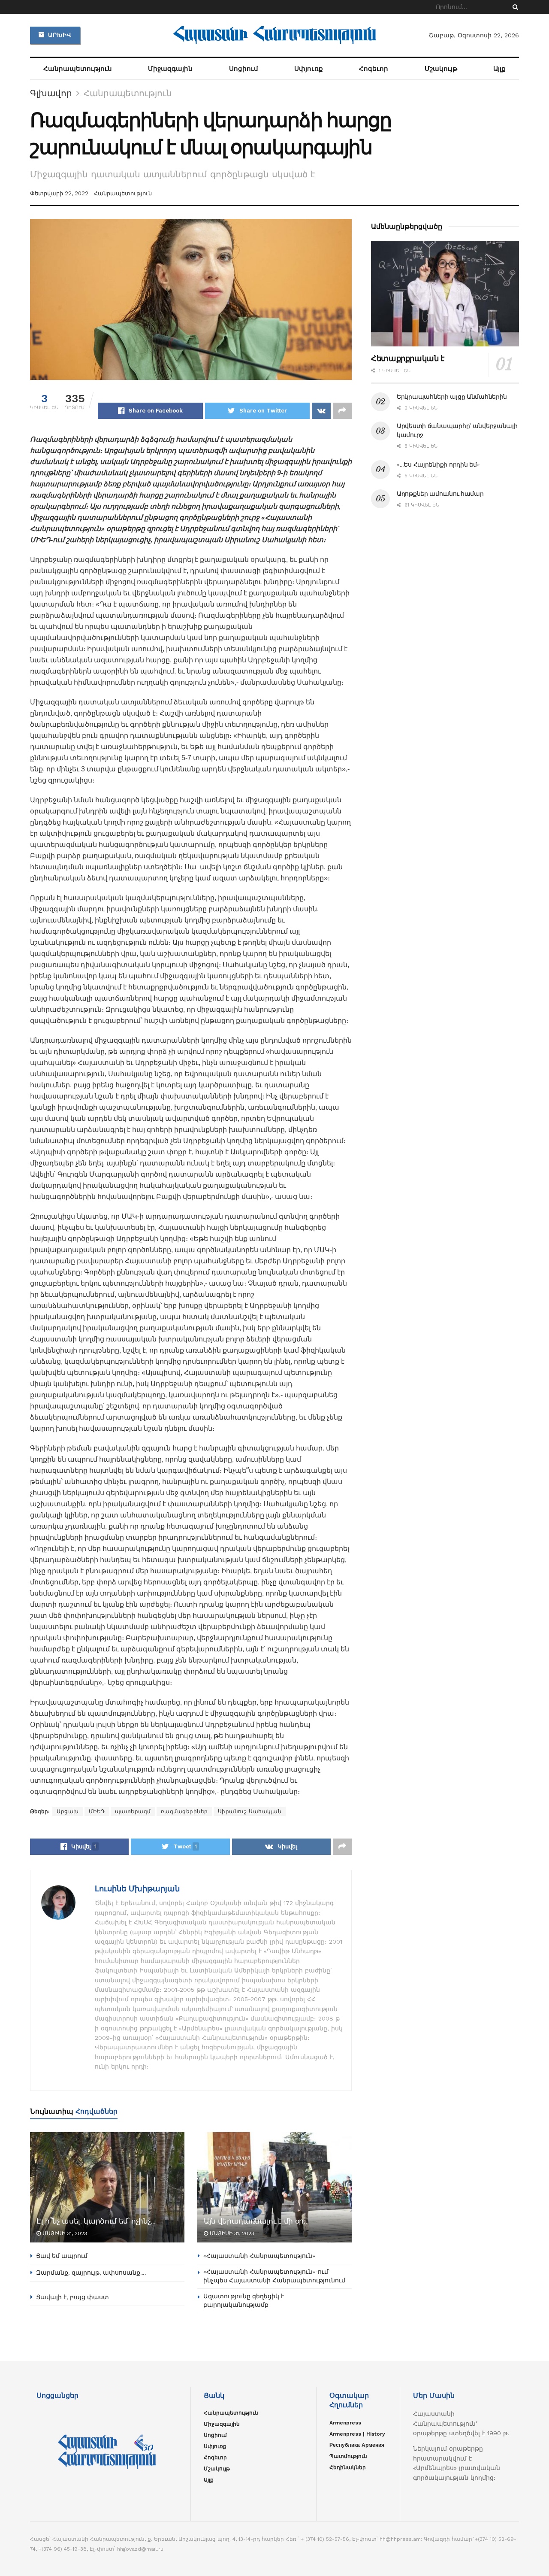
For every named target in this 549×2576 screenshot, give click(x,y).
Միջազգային (170, 69)
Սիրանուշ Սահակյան (250, 1811)
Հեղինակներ (348, 2467)
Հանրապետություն (78, 69)
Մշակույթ (441, 69)
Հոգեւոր (374, 69)
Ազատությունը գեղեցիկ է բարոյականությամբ (244, 2300)
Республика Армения (357, 2445)
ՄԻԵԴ (97, 1811)
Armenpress (345, 2423)
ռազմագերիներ (184, 1811)
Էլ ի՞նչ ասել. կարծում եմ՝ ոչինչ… (96, 2221)
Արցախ (68, 1811)
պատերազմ (133, 1811)
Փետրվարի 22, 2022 (59, 193)
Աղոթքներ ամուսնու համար (440, 494)
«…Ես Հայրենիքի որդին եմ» (438, 464)
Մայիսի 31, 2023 (64, 2233)
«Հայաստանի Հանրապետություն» (259, 2256)
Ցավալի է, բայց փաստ (72, 2297)
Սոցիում (244, 69)
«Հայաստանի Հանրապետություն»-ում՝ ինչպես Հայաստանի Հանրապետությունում (274, 2276)
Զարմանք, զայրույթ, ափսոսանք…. (91, 2273)
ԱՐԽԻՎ (59, 35)
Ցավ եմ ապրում (62, 2256)
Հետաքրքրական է (408, 358)
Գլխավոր (51, 93)
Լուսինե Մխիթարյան (137, 1889)
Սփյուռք (309, 69)
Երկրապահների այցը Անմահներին (452, 397)
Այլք (499, 69)
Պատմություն (348, 2456)
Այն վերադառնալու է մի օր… (256, 2221)
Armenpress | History (357, 2434)
